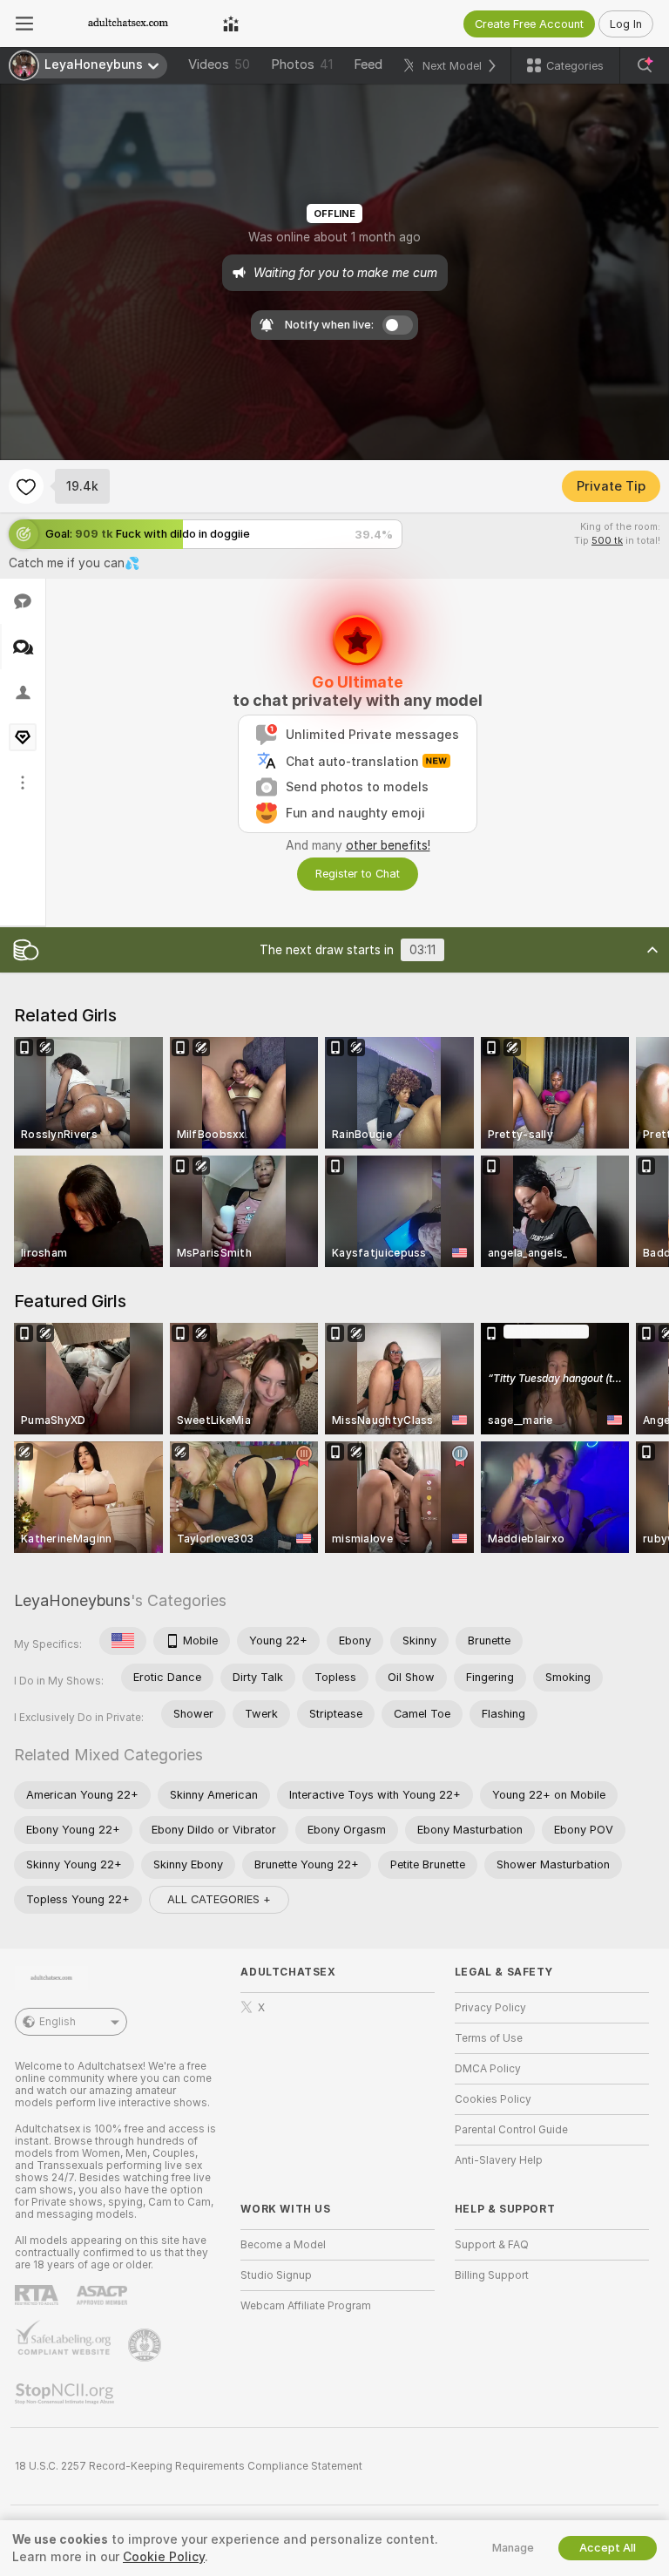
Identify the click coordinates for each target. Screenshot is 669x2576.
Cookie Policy (164, 2557)
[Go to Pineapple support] (146, 2345)
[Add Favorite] (26, 486)
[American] (123, 1641)
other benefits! (388, 845)
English (57, 2022)
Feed (368, 64)
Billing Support (492, 2275)
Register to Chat (358, 874)
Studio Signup (276, 2275)
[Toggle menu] (24, 24)
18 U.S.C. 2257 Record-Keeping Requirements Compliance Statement (189, 2466)
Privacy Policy (490, 2008)
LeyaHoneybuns (72, 1600)
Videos (219, 64)
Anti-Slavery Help (499, 2160)
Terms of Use (489, 2038)
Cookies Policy (493, 2099)
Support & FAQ (492, 2245)
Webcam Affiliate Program (306, 2306)
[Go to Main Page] (128, 24)
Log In (626, 24)
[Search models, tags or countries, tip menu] (645, 65)
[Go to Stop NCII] (66, 2394)
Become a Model (283, 2245)
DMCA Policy (488, 2069)
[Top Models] (231, 24)
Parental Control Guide (511, 2130)
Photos (302, 64)
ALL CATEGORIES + (219, 1899)
